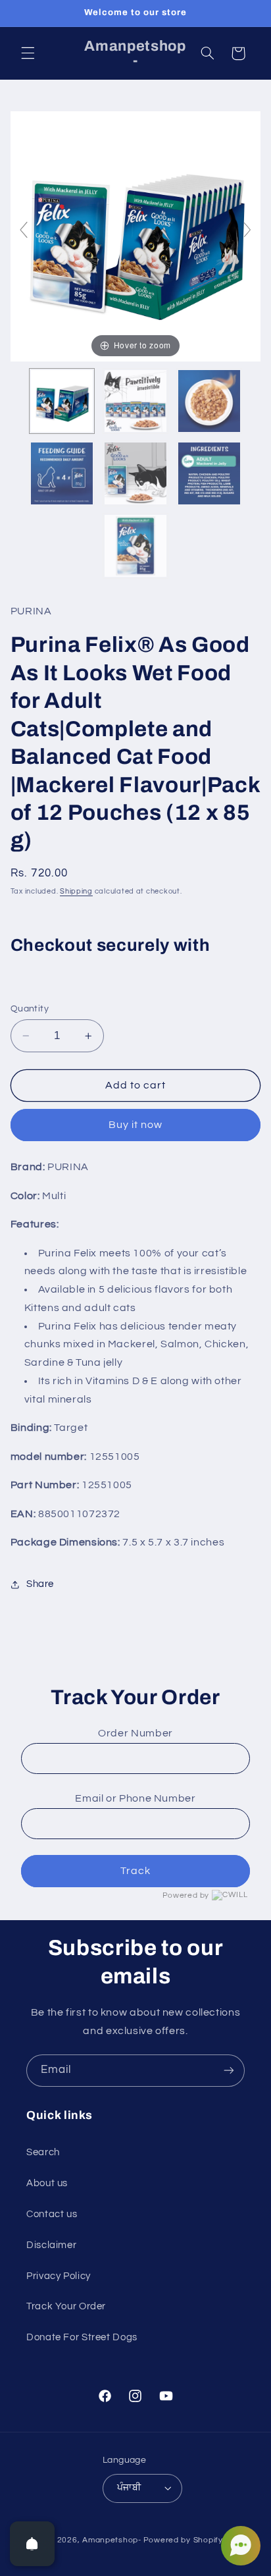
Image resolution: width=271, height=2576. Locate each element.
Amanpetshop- (112, 2540)
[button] (28, 53)
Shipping (76, 891)
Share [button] (40, 1584)
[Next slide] (247, 230)
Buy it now (136, 1125)
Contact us (52, 2214)
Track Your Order (66, 2306)
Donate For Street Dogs (82, 2337)
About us (47, 2183)
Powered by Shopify (183, 2540)
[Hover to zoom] (136, 236)
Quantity (30, 1009)
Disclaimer (51, 2245)
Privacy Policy (59, 2276)
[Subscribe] (229, 2071)
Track (135, 1871)
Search (43, 2152)
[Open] (32, 2544)
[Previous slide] (24, 230)
